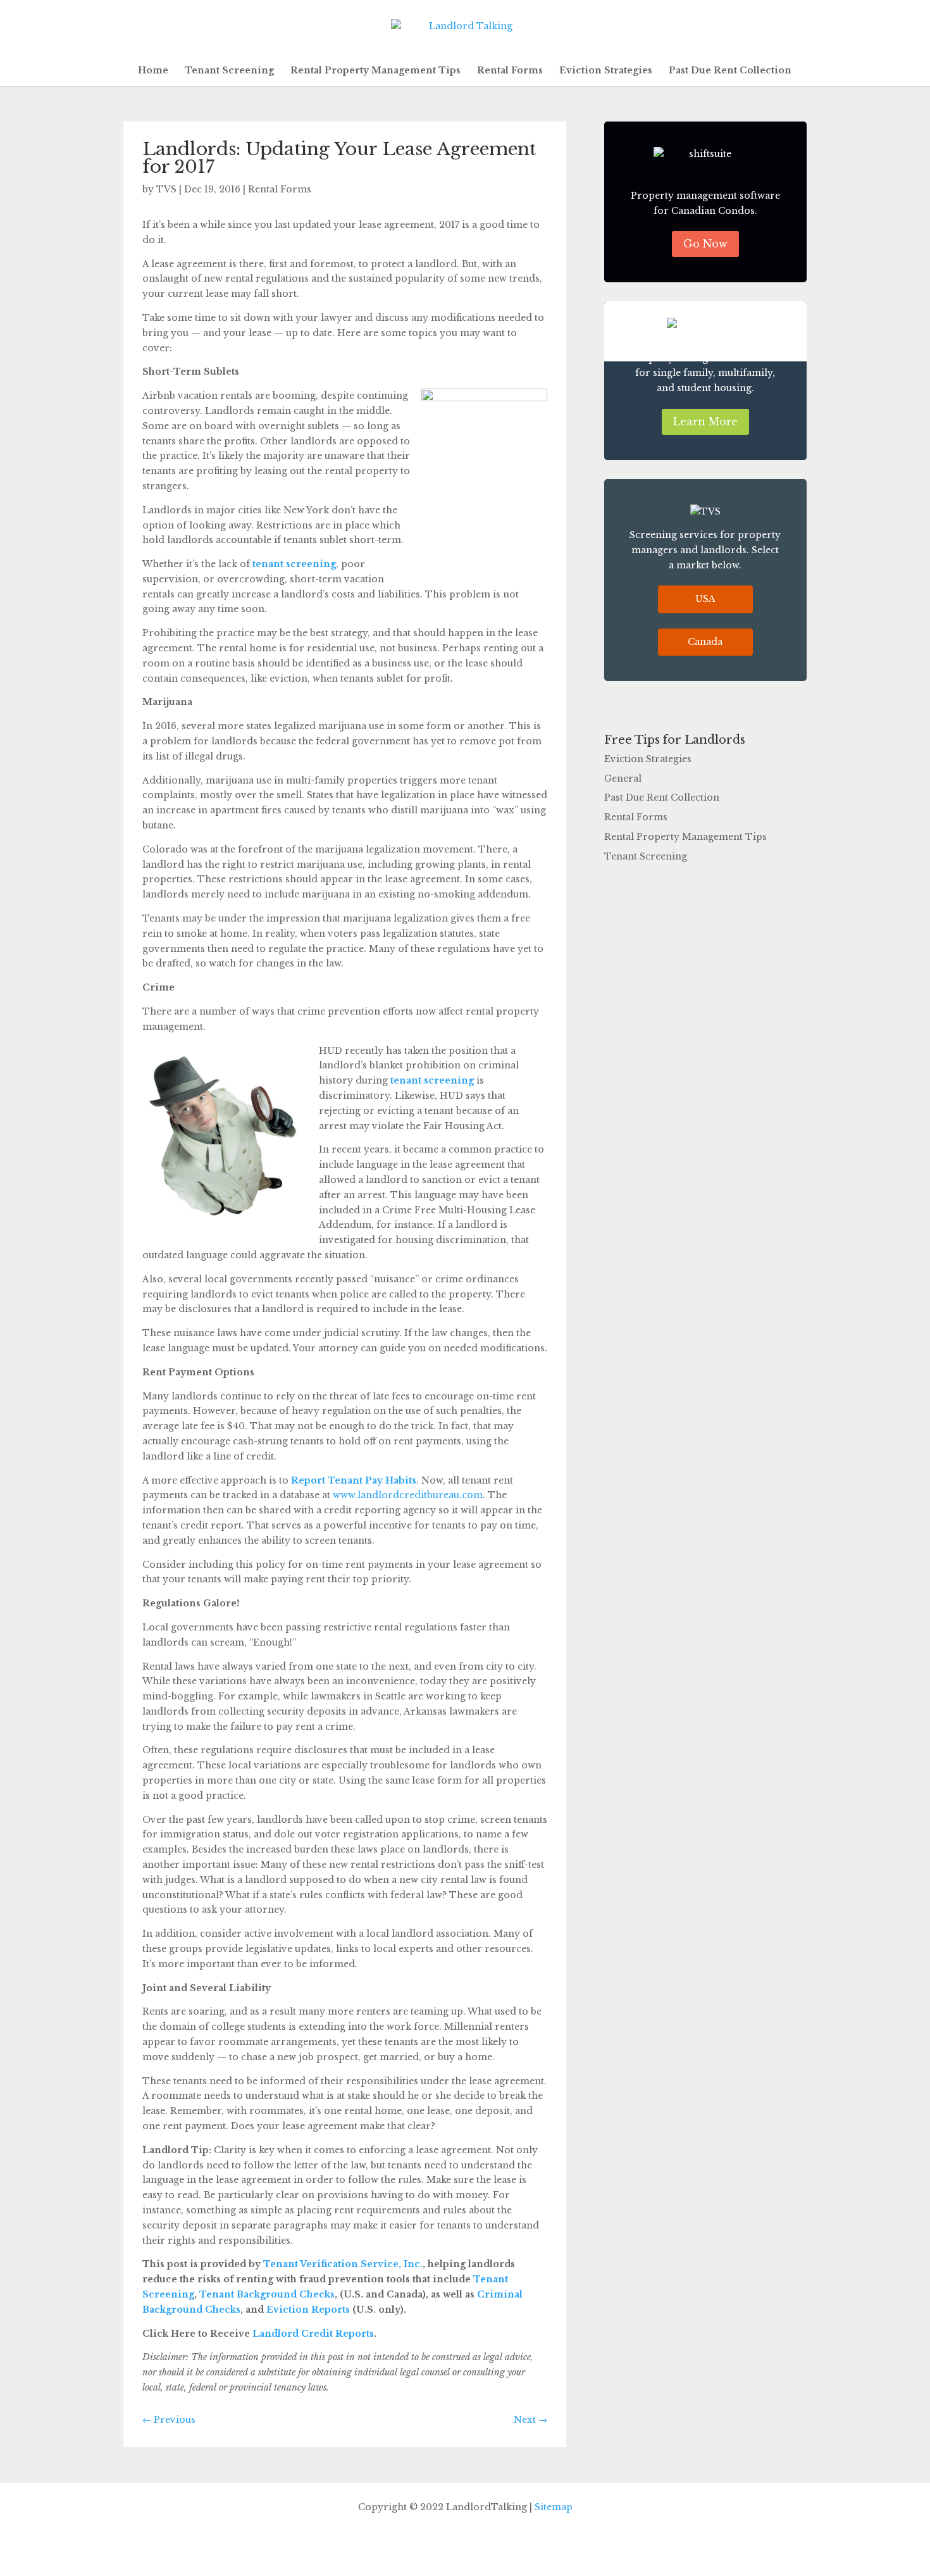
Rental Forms (510, 71)
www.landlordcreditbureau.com (408, 1495)
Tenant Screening (229, 71)
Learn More (705, 422)
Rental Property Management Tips (375, 71)
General (623, 778)
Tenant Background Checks (266, 2294)
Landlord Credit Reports (312, 2334)
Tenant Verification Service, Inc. (342, 2264)
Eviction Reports (307, 2310)
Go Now (705, 244)
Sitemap (554, 2507)
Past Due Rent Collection (730, 71)
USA (705, 599)
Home (153, 71)
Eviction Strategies (606, 71)
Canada (705, 642)
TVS (166, 189)
